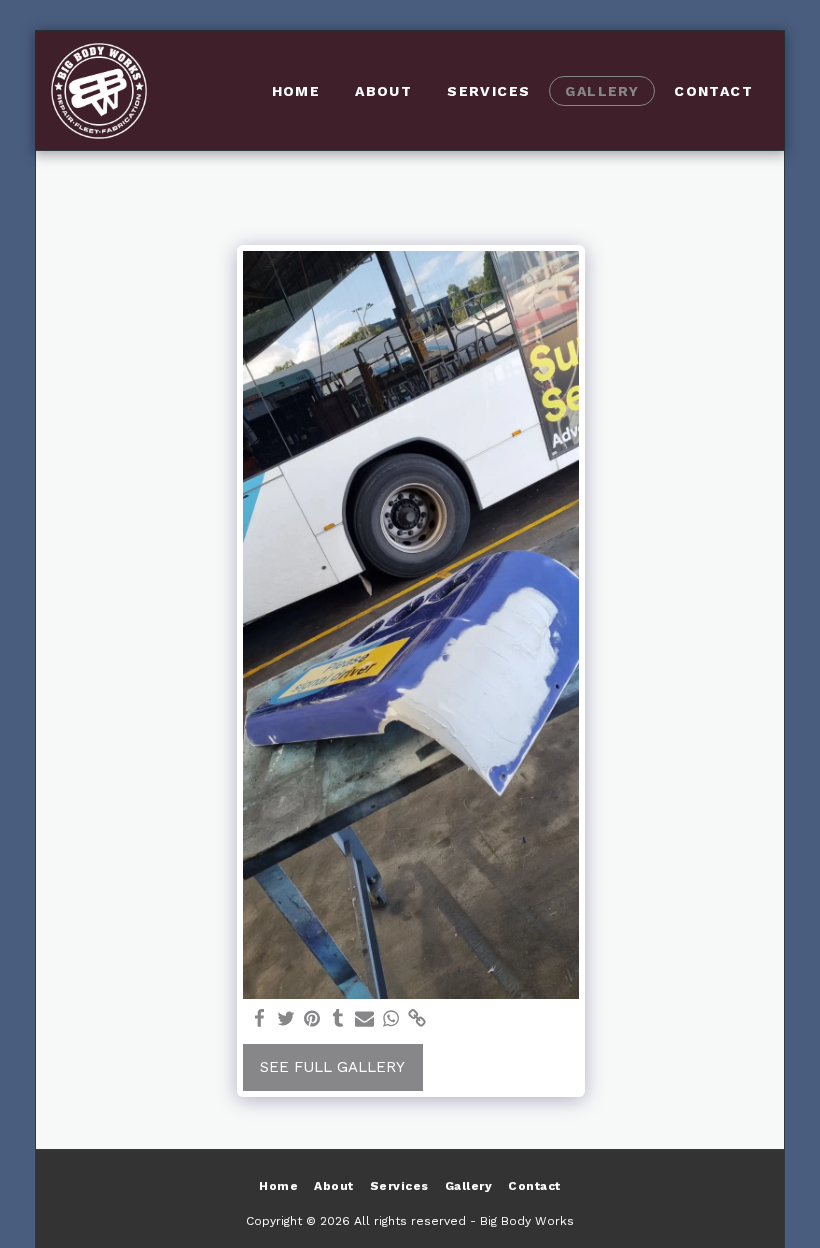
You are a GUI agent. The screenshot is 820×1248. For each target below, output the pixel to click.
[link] (417, 1019)
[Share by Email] (364, 1019)
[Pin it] (312, 1019)
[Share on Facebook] (259, 1019)
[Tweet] (285, 1019)
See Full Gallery (332, 1067)
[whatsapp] (390, 1019)
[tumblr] (338, 1019)
